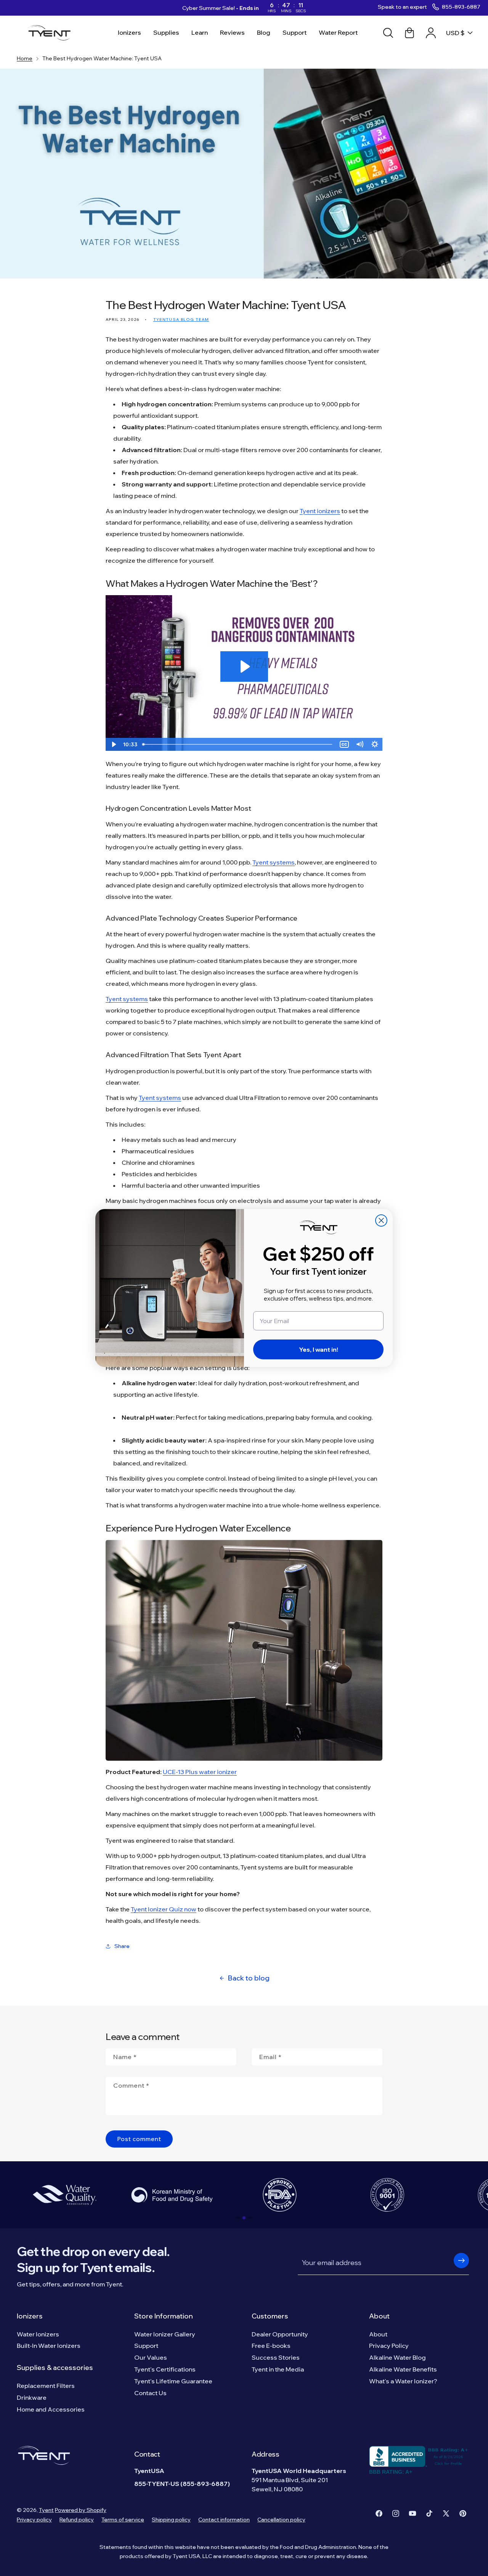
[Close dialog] (381, 1220)
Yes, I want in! (319, 1349)
